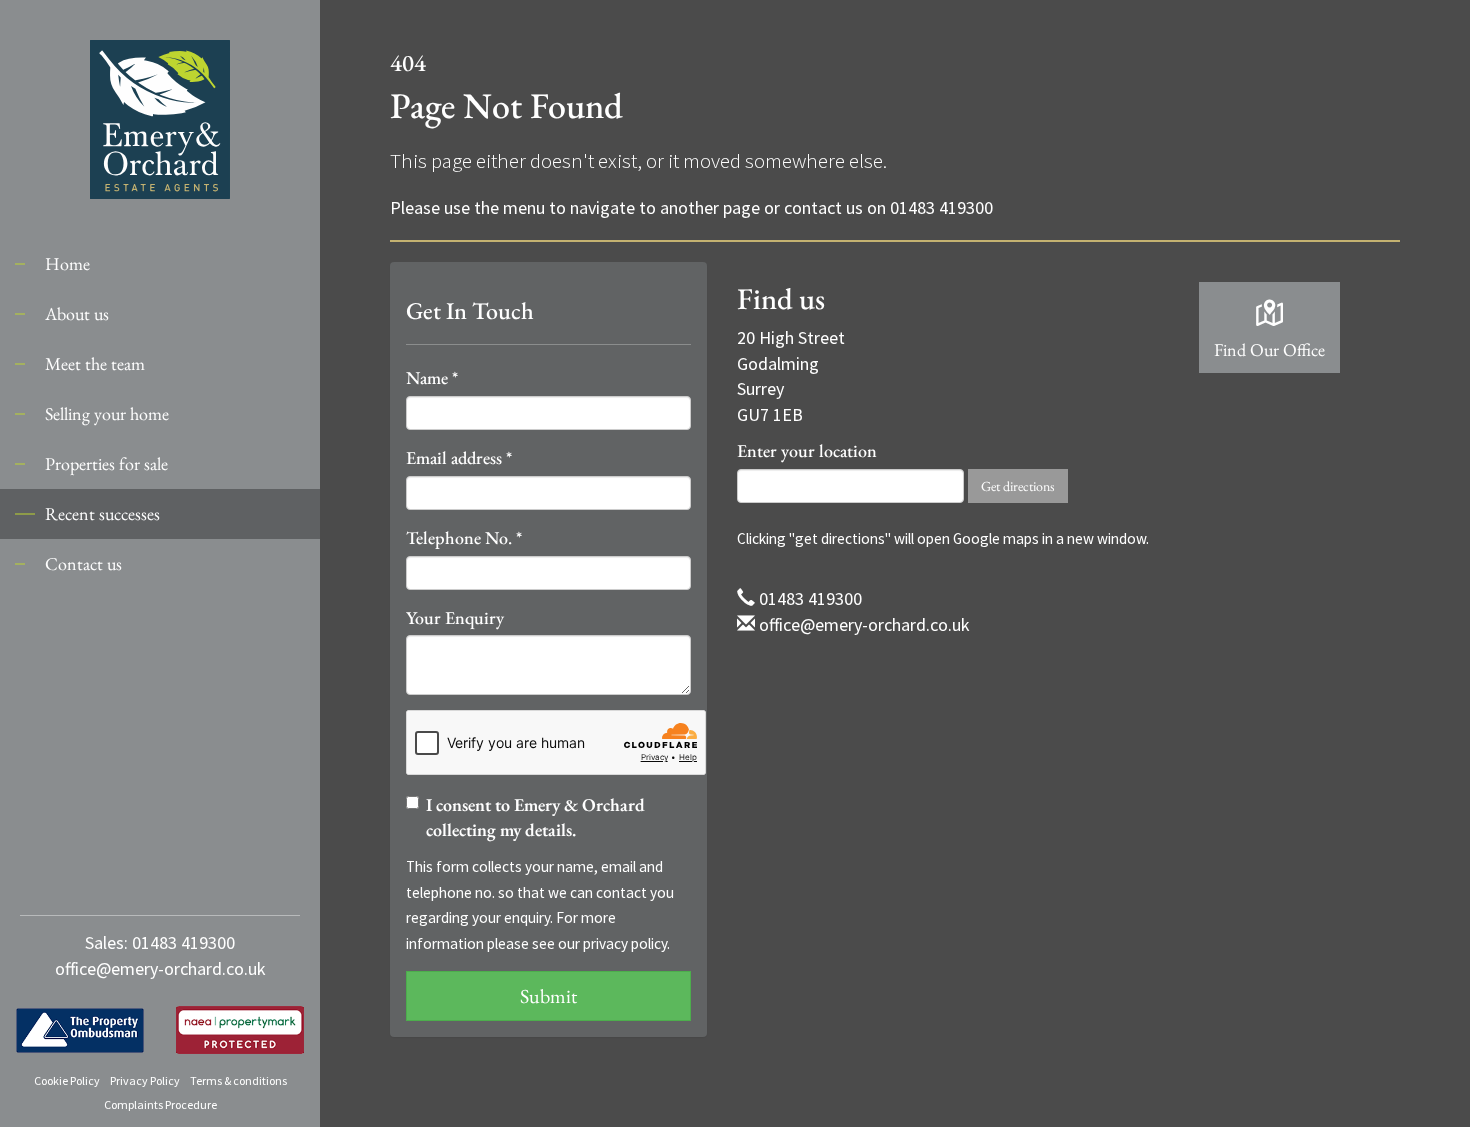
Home (67, 263)
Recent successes (102, 513)
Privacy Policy (145, 1080)
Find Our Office (1269, 349)
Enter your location (807, 450)
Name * (432, 377)
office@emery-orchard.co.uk (160, 968)
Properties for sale (106, 463)
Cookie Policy (67, 1080)
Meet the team (95, 363)
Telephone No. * (464, 537)
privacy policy (625, 943)
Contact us (83, 563)
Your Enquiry (455, 617)
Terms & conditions (238, 1080)
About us (77, 313)
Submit (548, 996)
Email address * (459, 457)
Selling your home (107, 413)
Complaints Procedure (160, 1104)
